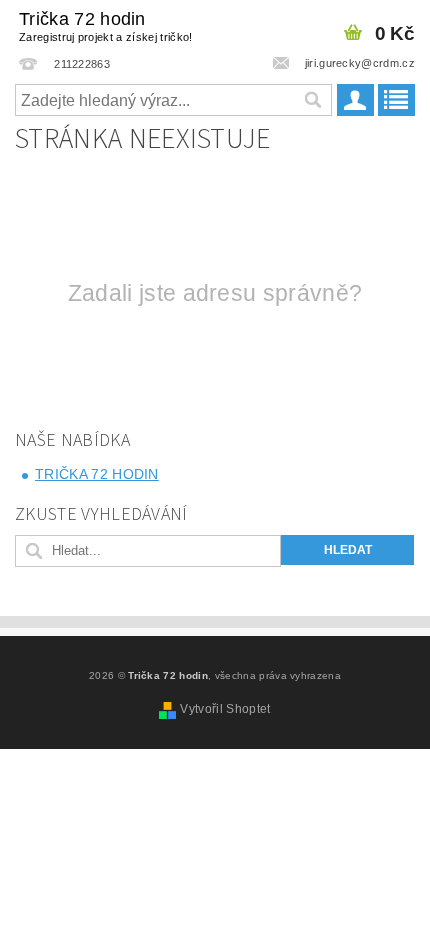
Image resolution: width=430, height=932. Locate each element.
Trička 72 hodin (106, 26)
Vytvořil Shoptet (225, 709)
